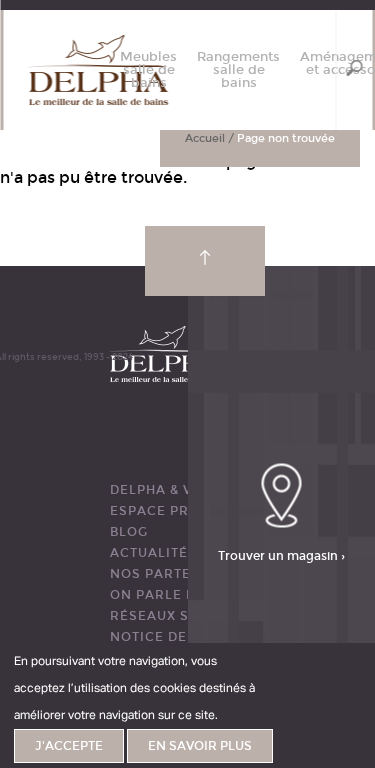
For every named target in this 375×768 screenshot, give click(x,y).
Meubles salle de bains (148, 70)
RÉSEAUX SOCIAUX (177, 616)
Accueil (205, 138)
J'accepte (69, 746)
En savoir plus (200, 746)
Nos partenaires (177, 574)
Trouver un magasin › (281, 556)
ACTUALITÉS (153, 553)
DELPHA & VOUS (166, 490)
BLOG (129, 532)
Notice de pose (169, 637)
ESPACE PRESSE (167, 511)
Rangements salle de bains (238, 70)
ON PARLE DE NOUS (180, 595)
